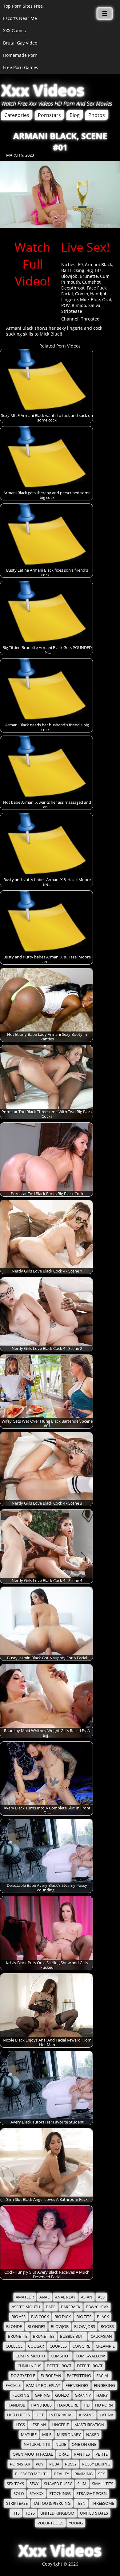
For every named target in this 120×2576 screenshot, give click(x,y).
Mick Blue (90, 299)
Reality (62, 2474)
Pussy (71, 2464)
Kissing (87, 2415)
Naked (93, 2435)
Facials (13, 2386)
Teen (81, 2503)
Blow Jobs (85, 2327)
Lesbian (38, 2425)
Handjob (99, 294)
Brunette (89, 276)
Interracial (61, 2415)
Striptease (72, 311)
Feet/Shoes (77, 2386)
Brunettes (44, 2336)
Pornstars (49, 115)
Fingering (104, 2386)
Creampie (105, 2346)
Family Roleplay (43, 2386)
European (51, 2376)
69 (80, 264)
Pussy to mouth (32, 2474)
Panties (82, 2454)
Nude (61, 2444)
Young (76, 2523)
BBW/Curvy (97, 2307)
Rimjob (79, 305)
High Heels (18, 2415)
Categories (17, 115)
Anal (44, 2297)
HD (87, 2405)
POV (65, 305)
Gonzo (82, 294)
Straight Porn (92, 2494)
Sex (102, 2474)
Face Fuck (97, 288)
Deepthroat (73, 288)
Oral (107, 299)
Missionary (69, 2435)
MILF (47, 2435)
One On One (84, 2444)
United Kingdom (57, 2513)
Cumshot (91, 282)
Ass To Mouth (26, 2307)
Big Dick (63, 2317)
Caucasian (101, 2336)
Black (103, 2317)
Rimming (84, 2474)
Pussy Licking (96, 2464)
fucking (21, 2395)
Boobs (107, 2327)
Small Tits (103, 2484)
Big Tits (94, 270)
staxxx (37, 2494)
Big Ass (18, 2317)
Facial (67, 294)
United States (94, 2513)
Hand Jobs (41, 2405)
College (14, 2346)
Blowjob (69, 276)
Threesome (103, 2503)
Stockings (60, 2494)
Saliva (94, 305)
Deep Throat (90, 2366)
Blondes (36, 2327)
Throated (90, 319)
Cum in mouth (30, 2356)
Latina (106, 2415)
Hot (40, 2415)
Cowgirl (81, 2346)
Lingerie (70, 299)
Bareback (71, 2307)
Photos (97, 115)
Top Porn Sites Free (23, 6)
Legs (20, 2425)
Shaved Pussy (58, 2484)
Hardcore (68, 2405)
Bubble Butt (72, 2336)
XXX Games (14, 31)
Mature (29, 2435)
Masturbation (89, 2425)
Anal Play (65, 2297)
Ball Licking (73, 270)
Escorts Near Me (20, 18)
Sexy (34, 2484)
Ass (101, 2297)
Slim (82, 2484)
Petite (102, 2454)
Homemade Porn (20, 55)
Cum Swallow (90, 2356)
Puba (54, 2464)
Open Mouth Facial (33, 2454)
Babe (51, 2307)
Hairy (102, 2395)
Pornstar (20, 2464)
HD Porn (104, 2405)
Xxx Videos (43, 90)
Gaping (42, 2395)
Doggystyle (23, 2376)
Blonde (14, 2327)
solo (19, 2494)
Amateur (25, 2297)
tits (16, 2513)
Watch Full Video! (32, 264)
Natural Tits (37, 2444)
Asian (87, 2297)
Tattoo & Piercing (52, 2503)
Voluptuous (50, 2523)
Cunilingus (29, 2366)
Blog (75, 115)
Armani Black (98, 264)
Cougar (36, 2346)
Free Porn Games (21, 67)
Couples (58, 2346)
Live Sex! (85, 247)
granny (83, 2395)
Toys (30, 2513)
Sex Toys (15, 2484)
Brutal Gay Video (20, 43)
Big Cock (40, 2317)
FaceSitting (79, 2376)
